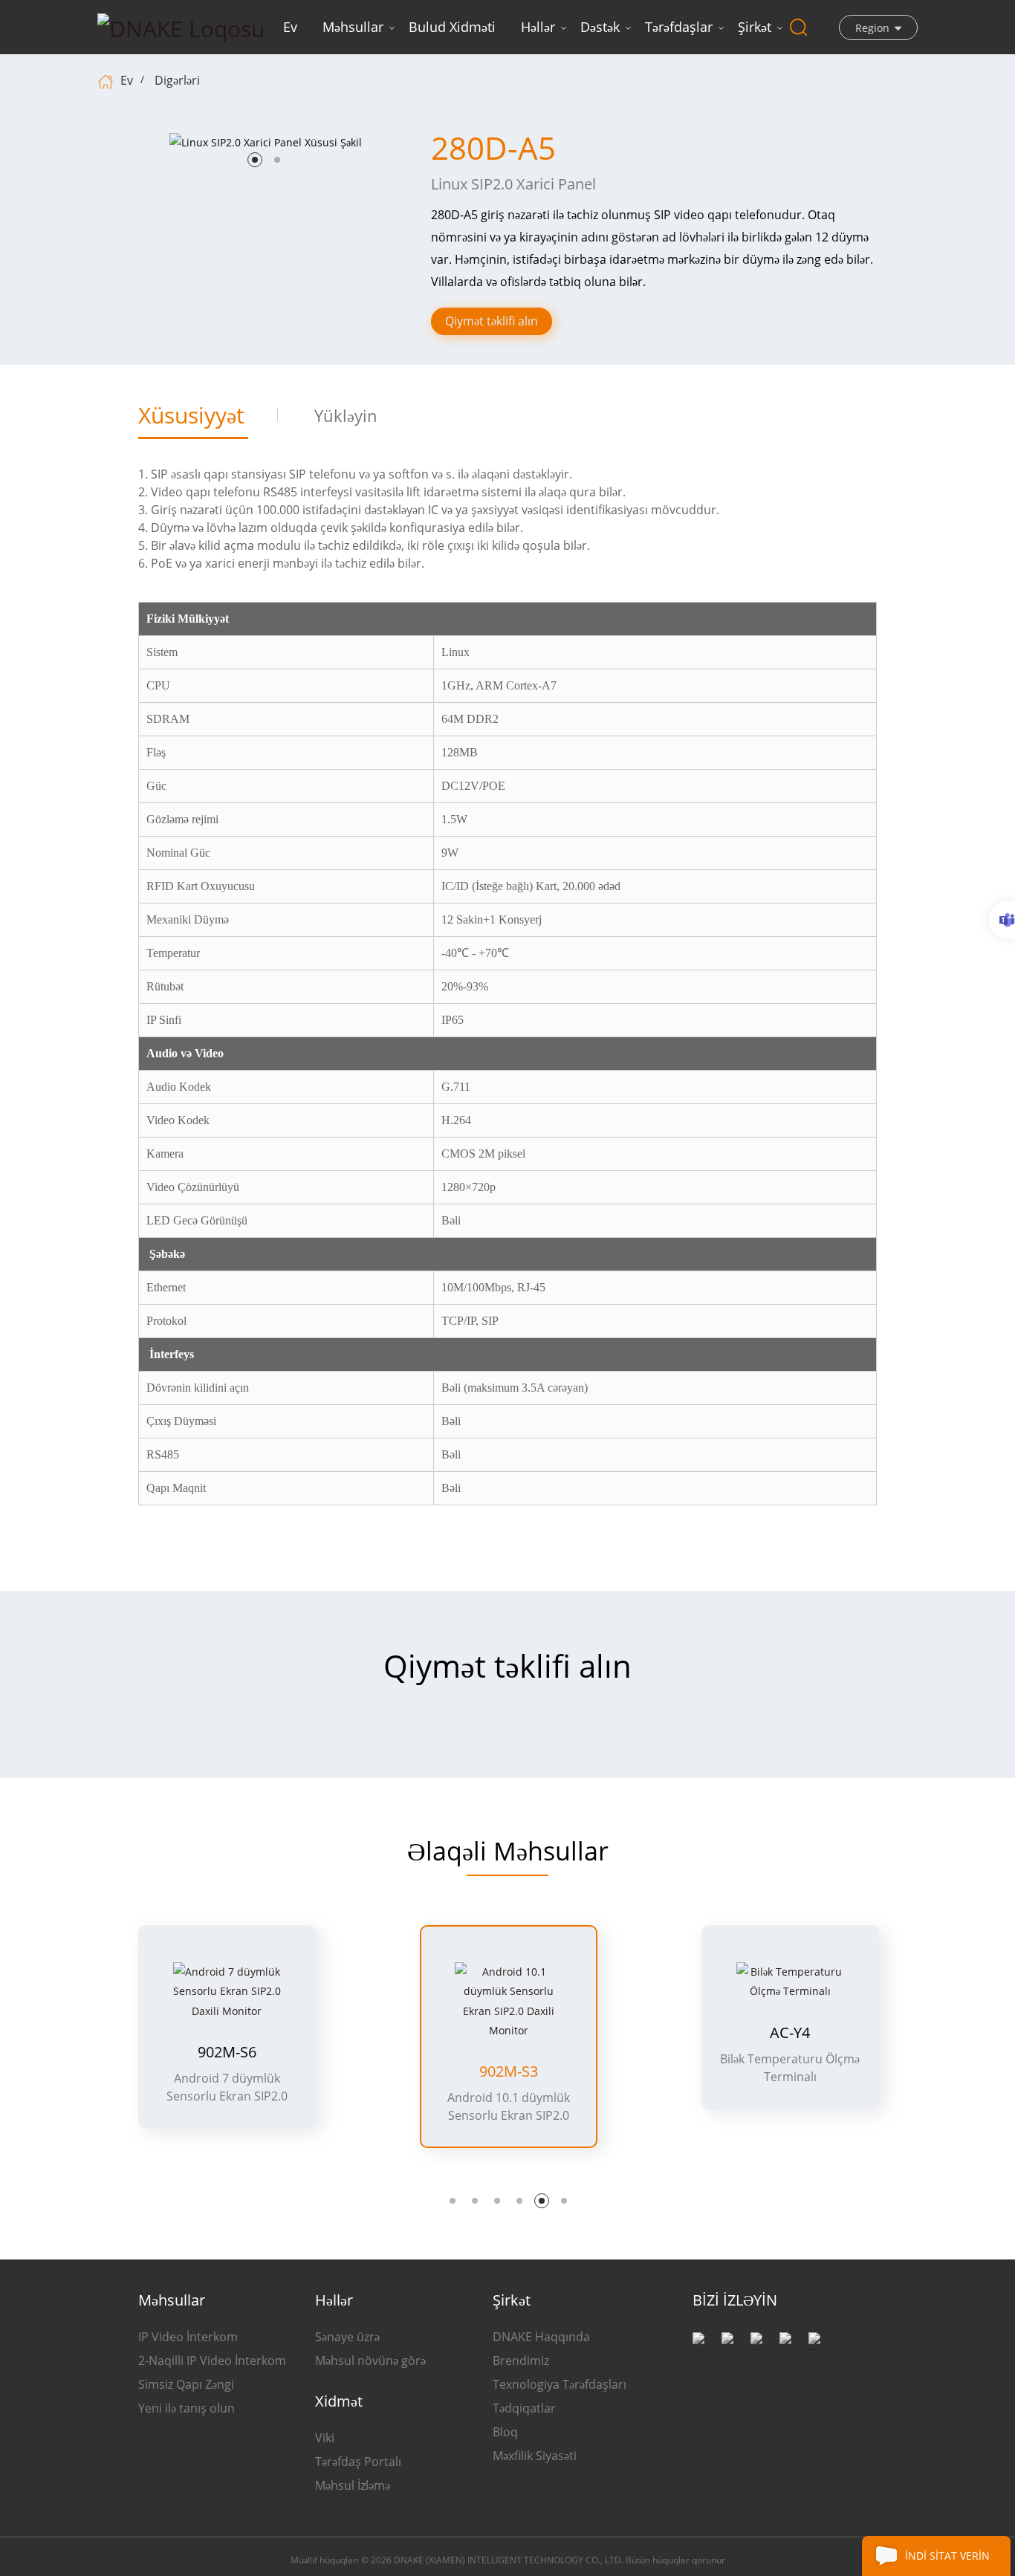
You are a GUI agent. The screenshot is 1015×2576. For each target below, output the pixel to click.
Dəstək (600, 27)
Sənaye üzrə (347, 2337)
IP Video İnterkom (188, 2337)
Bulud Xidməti (452, 27)
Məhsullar (353, 27)
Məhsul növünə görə (370, 2361)
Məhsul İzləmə (353, 2485)
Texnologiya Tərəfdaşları (560, 2384)
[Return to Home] (107, 80)
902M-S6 (227, 2052)
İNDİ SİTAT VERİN (947, 2556)
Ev (290, 27)
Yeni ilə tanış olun (187, 2408)
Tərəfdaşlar (679, 27)
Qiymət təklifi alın (492, 321)
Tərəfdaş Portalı (358, 2462)
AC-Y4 (790, 2033)
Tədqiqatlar (524, 2408)
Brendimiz (521, 2361)
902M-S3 (509, 2071)
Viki (325, 2438)
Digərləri (177, 80)
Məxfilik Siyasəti (535, 2456)
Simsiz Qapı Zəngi (186, 2384)
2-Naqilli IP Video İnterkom (212, 2361)
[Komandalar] (1002, 920)
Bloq (505, 2432)
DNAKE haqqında (541, 2337)
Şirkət (755, 27)
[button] (255, 160)
